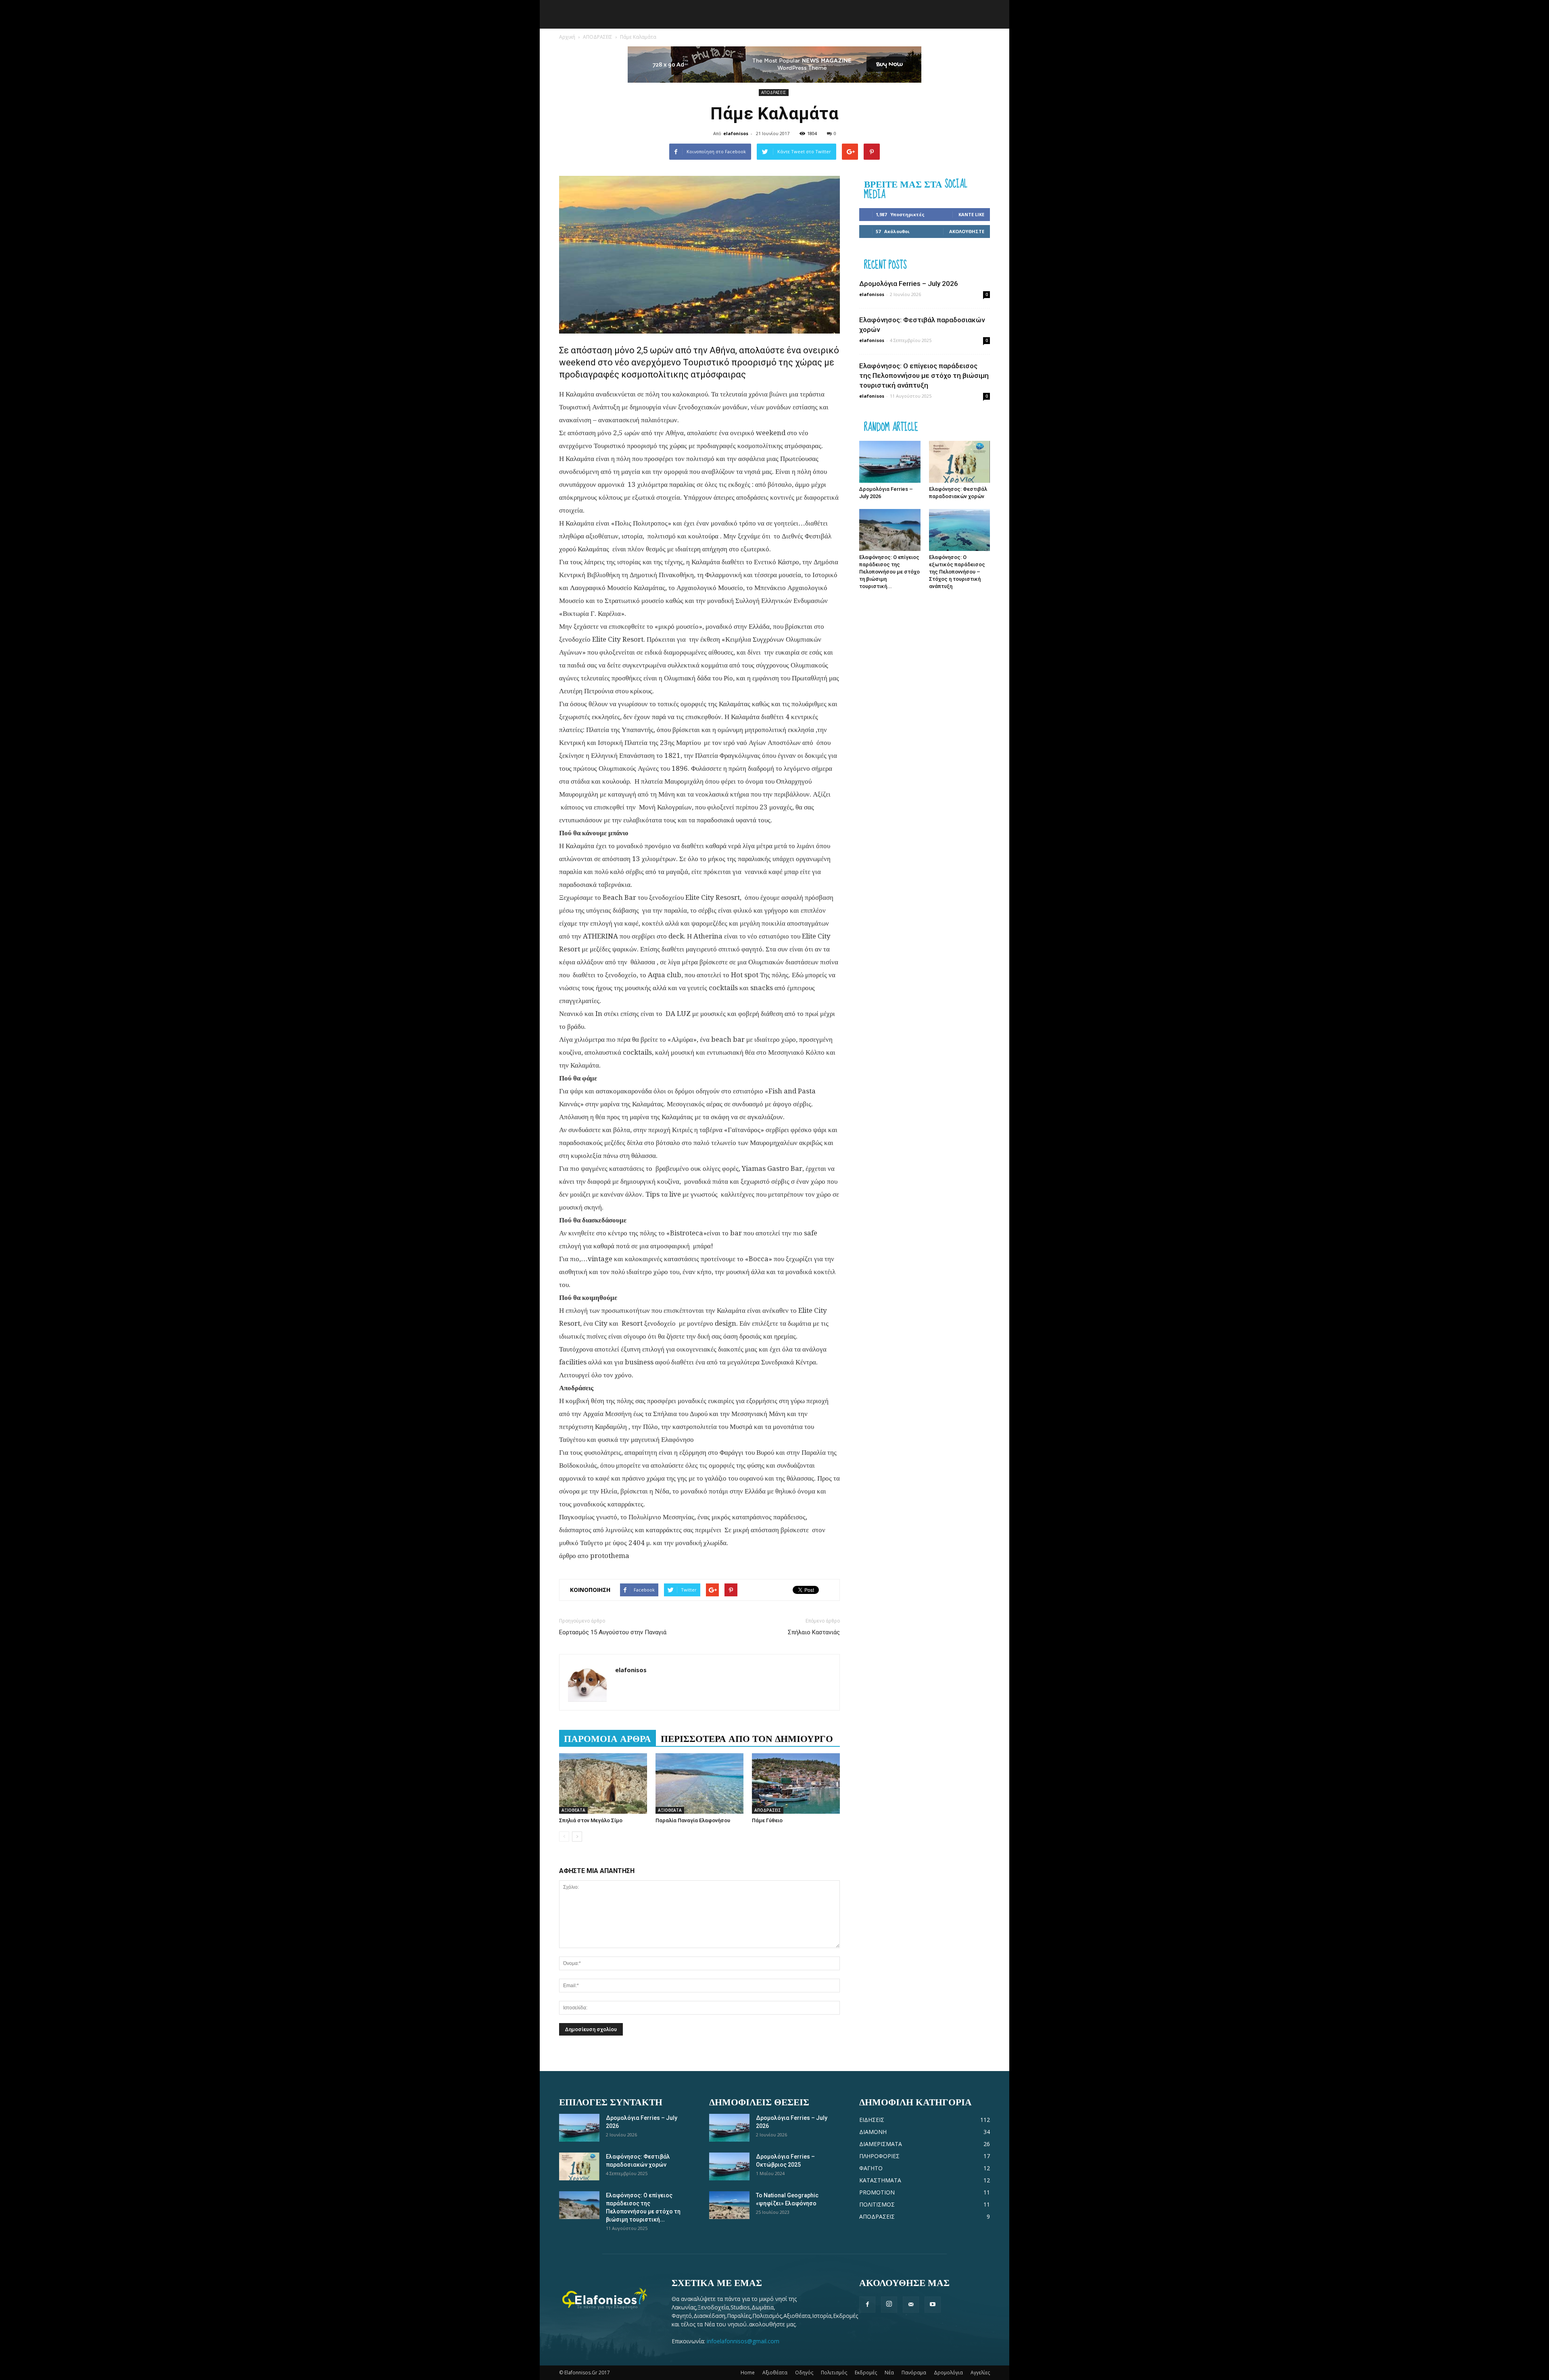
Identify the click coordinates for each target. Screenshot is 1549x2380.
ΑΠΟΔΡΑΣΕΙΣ (598, 37)
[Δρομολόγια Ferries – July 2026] (890, 462)
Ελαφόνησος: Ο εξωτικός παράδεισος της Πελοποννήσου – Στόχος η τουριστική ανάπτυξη (957, 572)
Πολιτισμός (834, 2373)
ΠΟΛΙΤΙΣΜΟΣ (877, 2204)
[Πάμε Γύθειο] (796, 1783)
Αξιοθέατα (775, 2373)
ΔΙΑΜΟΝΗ (873, 2132)
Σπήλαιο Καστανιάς (814, 1632)
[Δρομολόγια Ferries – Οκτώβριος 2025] (729, 2166)
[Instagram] (889, 2305)
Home (748, 2373)
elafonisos (736, 133)
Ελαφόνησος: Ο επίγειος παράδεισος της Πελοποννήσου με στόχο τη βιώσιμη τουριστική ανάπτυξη (924, 375)
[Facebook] (867, 2305)
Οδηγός (804, 2373)
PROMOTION (877, 2192)
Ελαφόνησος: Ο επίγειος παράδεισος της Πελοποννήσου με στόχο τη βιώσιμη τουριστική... (889, 572)
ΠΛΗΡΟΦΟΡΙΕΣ (879, 2156)
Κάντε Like (971, 214)
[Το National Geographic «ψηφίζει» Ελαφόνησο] (729, 2205)
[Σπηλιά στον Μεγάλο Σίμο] (603, 1783)
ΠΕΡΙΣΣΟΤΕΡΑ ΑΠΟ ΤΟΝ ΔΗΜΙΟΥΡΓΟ (747, 1738)
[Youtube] (933, 2305)
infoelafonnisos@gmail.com (743, 2341)
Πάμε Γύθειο (767, 1820)
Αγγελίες (980, 2373)
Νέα (889, 2373)
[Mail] (911, 2305)
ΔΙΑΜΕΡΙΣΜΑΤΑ (881, 2144)
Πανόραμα (914, 2373)
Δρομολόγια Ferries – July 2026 (909, 284)
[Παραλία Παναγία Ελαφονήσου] (699, 1783)
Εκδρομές (866, 2373)
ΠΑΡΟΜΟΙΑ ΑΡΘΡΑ (607, 1738)
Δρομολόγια (948, 2373)
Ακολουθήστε (967, 231)
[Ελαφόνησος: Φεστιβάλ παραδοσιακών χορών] (960, 462)
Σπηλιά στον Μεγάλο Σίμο (591, 1820)
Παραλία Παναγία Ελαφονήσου (693, 1820)
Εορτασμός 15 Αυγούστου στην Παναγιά (613, 1632)
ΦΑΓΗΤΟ (871, 2168)
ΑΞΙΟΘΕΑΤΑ (573, 1810)
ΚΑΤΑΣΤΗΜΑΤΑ (880, 2180)
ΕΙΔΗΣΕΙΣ (872, 2120)
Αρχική (567, 37)
